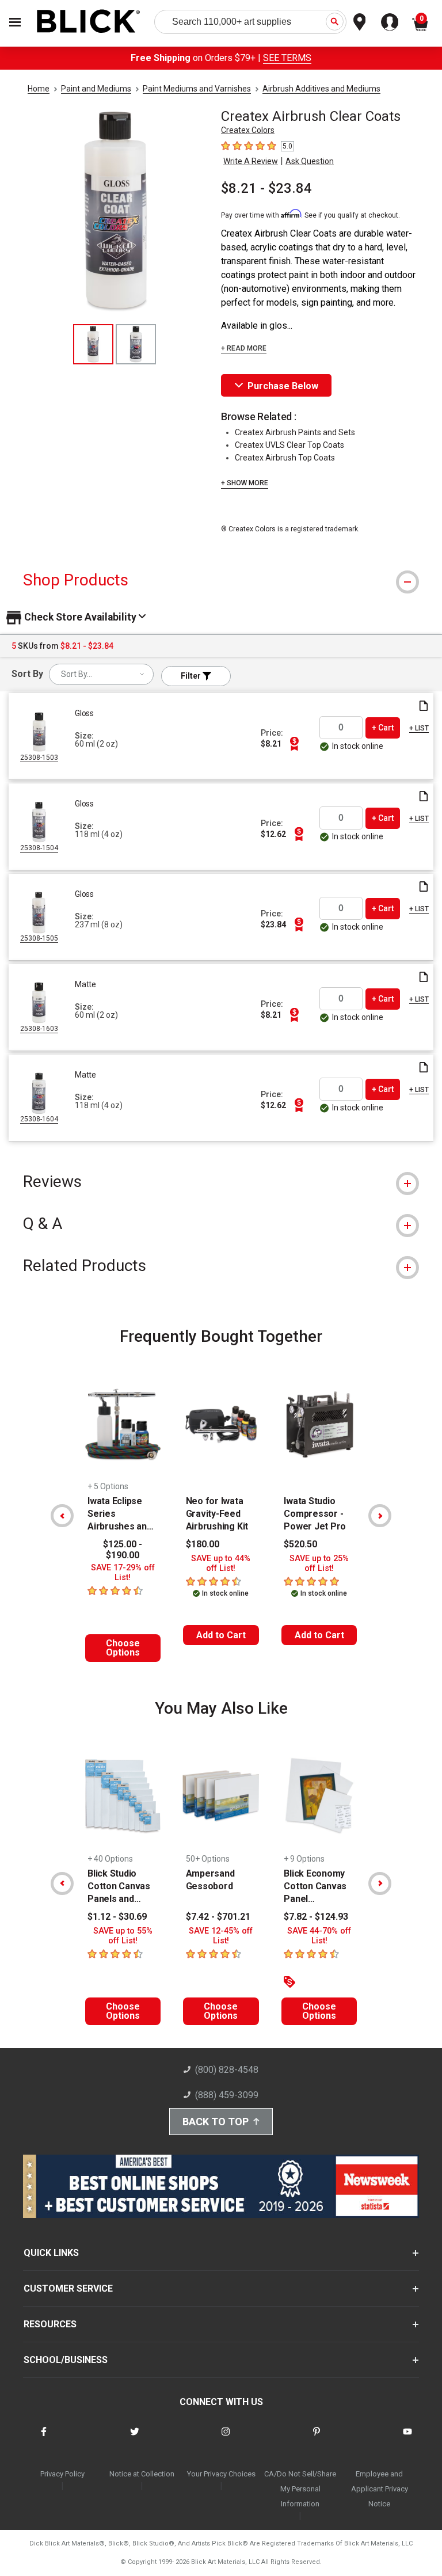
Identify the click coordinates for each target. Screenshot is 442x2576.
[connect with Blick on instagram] (226, 2439)
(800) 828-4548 (227, 2070)
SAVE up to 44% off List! (221, 1563)
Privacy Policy (62, 2474)
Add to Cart (221, 1635)
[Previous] (62, 1516)
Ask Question (310, 161)
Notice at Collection (142, 2474)
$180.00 (203, 1544)
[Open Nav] (15, 22)
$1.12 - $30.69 (117, 1917)
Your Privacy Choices (221, 2474)
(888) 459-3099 (227, 2095)
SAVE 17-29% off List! (123, 1573)
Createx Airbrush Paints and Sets (295, 432)
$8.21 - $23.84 (266, 188)
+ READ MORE (244, 348)
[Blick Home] (89, 22)
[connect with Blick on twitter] (135, 2439)
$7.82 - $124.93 (316, 1917)
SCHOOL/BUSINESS (66, 2360)
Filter (192, 676)
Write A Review (251, 161)
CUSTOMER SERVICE (68, 2288)
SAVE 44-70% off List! (319, 1936)
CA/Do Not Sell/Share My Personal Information (300, 2489)
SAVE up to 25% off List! (319, 1563)
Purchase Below (283, 386)
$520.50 (300, 1544)
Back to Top (216, 2122)
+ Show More (245, 483)
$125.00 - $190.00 (123, 1550)
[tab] (221, 580)
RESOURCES (50, 2324)
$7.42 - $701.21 (218, 1917)
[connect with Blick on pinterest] (317, 2439)
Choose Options (123, 1648)
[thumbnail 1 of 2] (93, 344)
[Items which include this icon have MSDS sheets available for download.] (424, 707)
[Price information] (294, 744)
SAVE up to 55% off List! (123, 1936)
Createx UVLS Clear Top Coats (289, 445)
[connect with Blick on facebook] (44, 2439)
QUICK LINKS (51, 2253)
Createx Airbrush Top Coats (285, 458)
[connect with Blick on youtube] (407, 2439)
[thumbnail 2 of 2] (136, 344)
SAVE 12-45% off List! (221, 1936)
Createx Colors (248, 130)
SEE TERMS (287, 58)
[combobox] (101, 674)
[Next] (380, 1516)
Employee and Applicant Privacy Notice (380, 2489)
